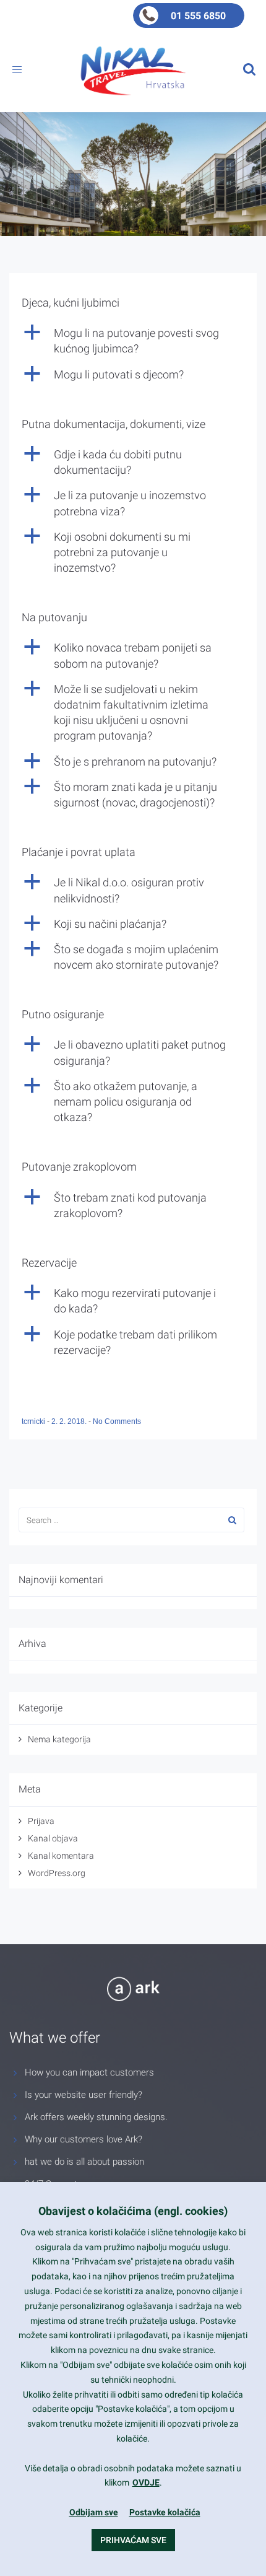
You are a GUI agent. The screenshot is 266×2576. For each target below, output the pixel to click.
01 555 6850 (198, 16)
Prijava (41, 1821)
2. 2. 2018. (70, 1421)
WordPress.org (57, 1873)
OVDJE (146, 2482)
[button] (133, 341)
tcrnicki (34, 1421)
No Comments (117, 1421)
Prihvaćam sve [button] (133, 2540)
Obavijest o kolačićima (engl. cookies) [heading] (133, 2211)
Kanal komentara (61, 1856)
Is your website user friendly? (84, 2095)
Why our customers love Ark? (84, 2139)
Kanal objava (53, 1838)
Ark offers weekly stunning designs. (96, 2117)
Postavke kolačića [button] (165, 2512)
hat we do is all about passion (84, 2162)
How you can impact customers (89, 2072)
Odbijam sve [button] (94, 2512)
